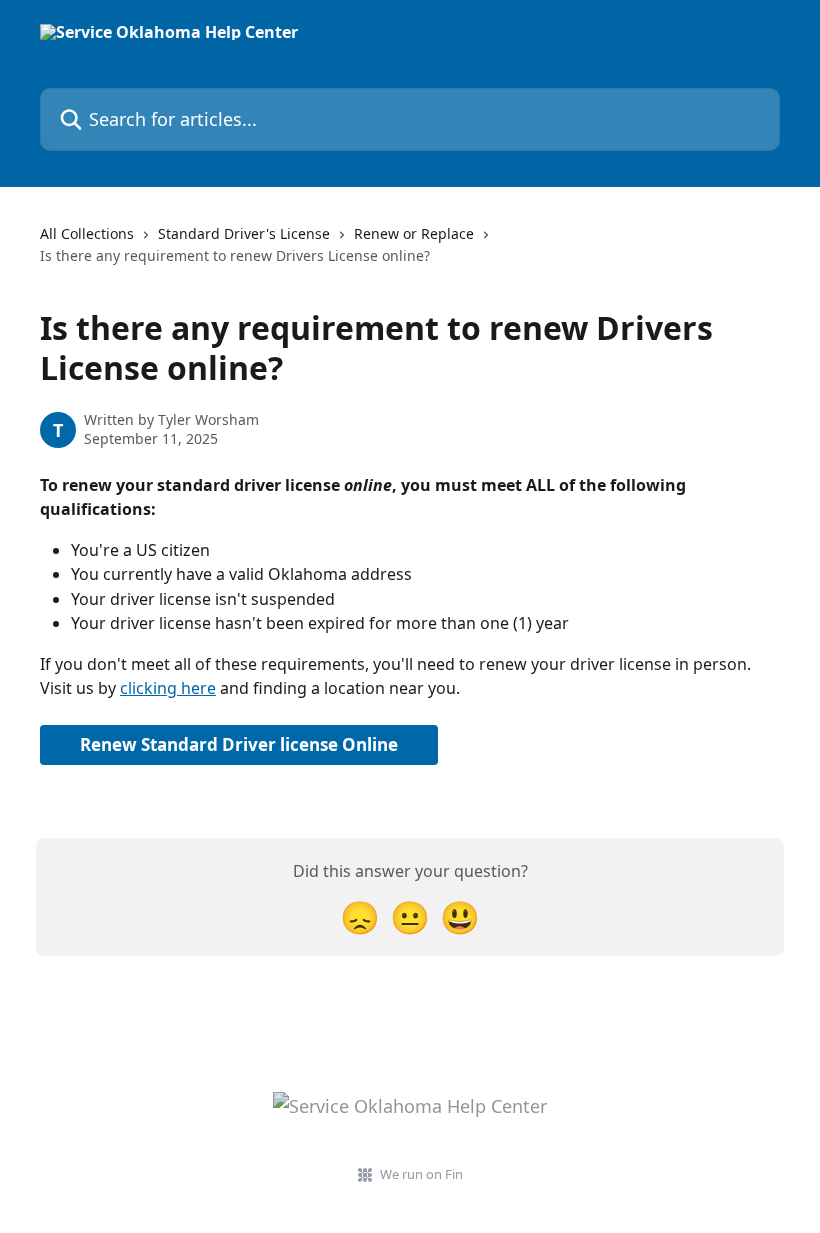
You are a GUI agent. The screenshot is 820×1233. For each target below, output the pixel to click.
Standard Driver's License (244, 233)
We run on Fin (421, 1174)
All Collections (87, 233)
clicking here (168, 688)
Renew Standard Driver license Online (239, 744)
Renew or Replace (414, 233)
